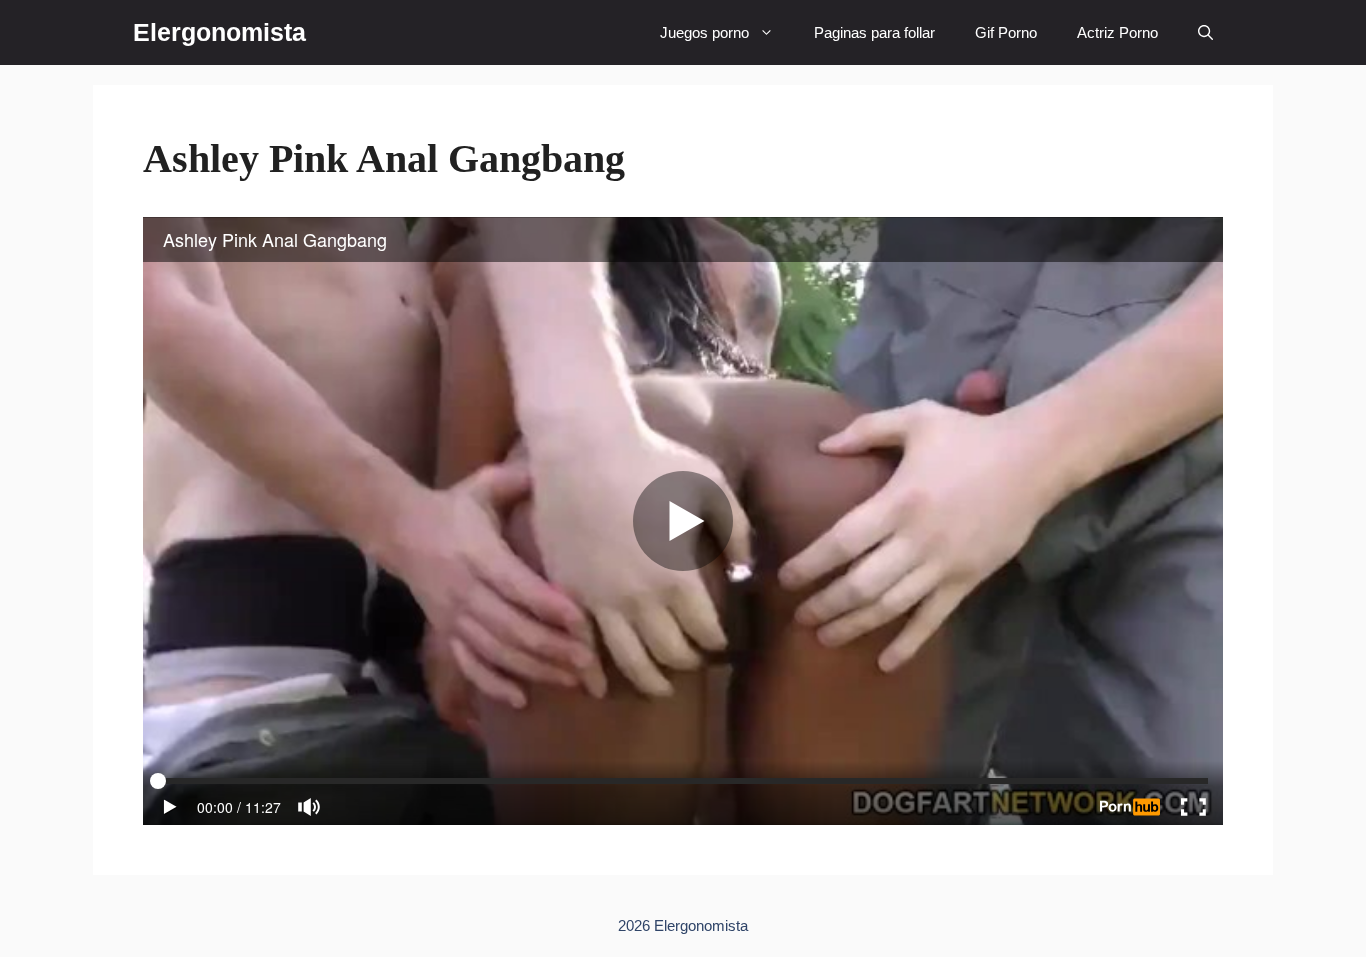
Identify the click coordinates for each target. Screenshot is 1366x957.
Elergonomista (219, 32)
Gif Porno (1006, 32)
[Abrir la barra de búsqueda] (1205, 32)
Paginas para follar (874, 32)
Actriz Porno (1117, 32)
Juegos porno (704, 32)
